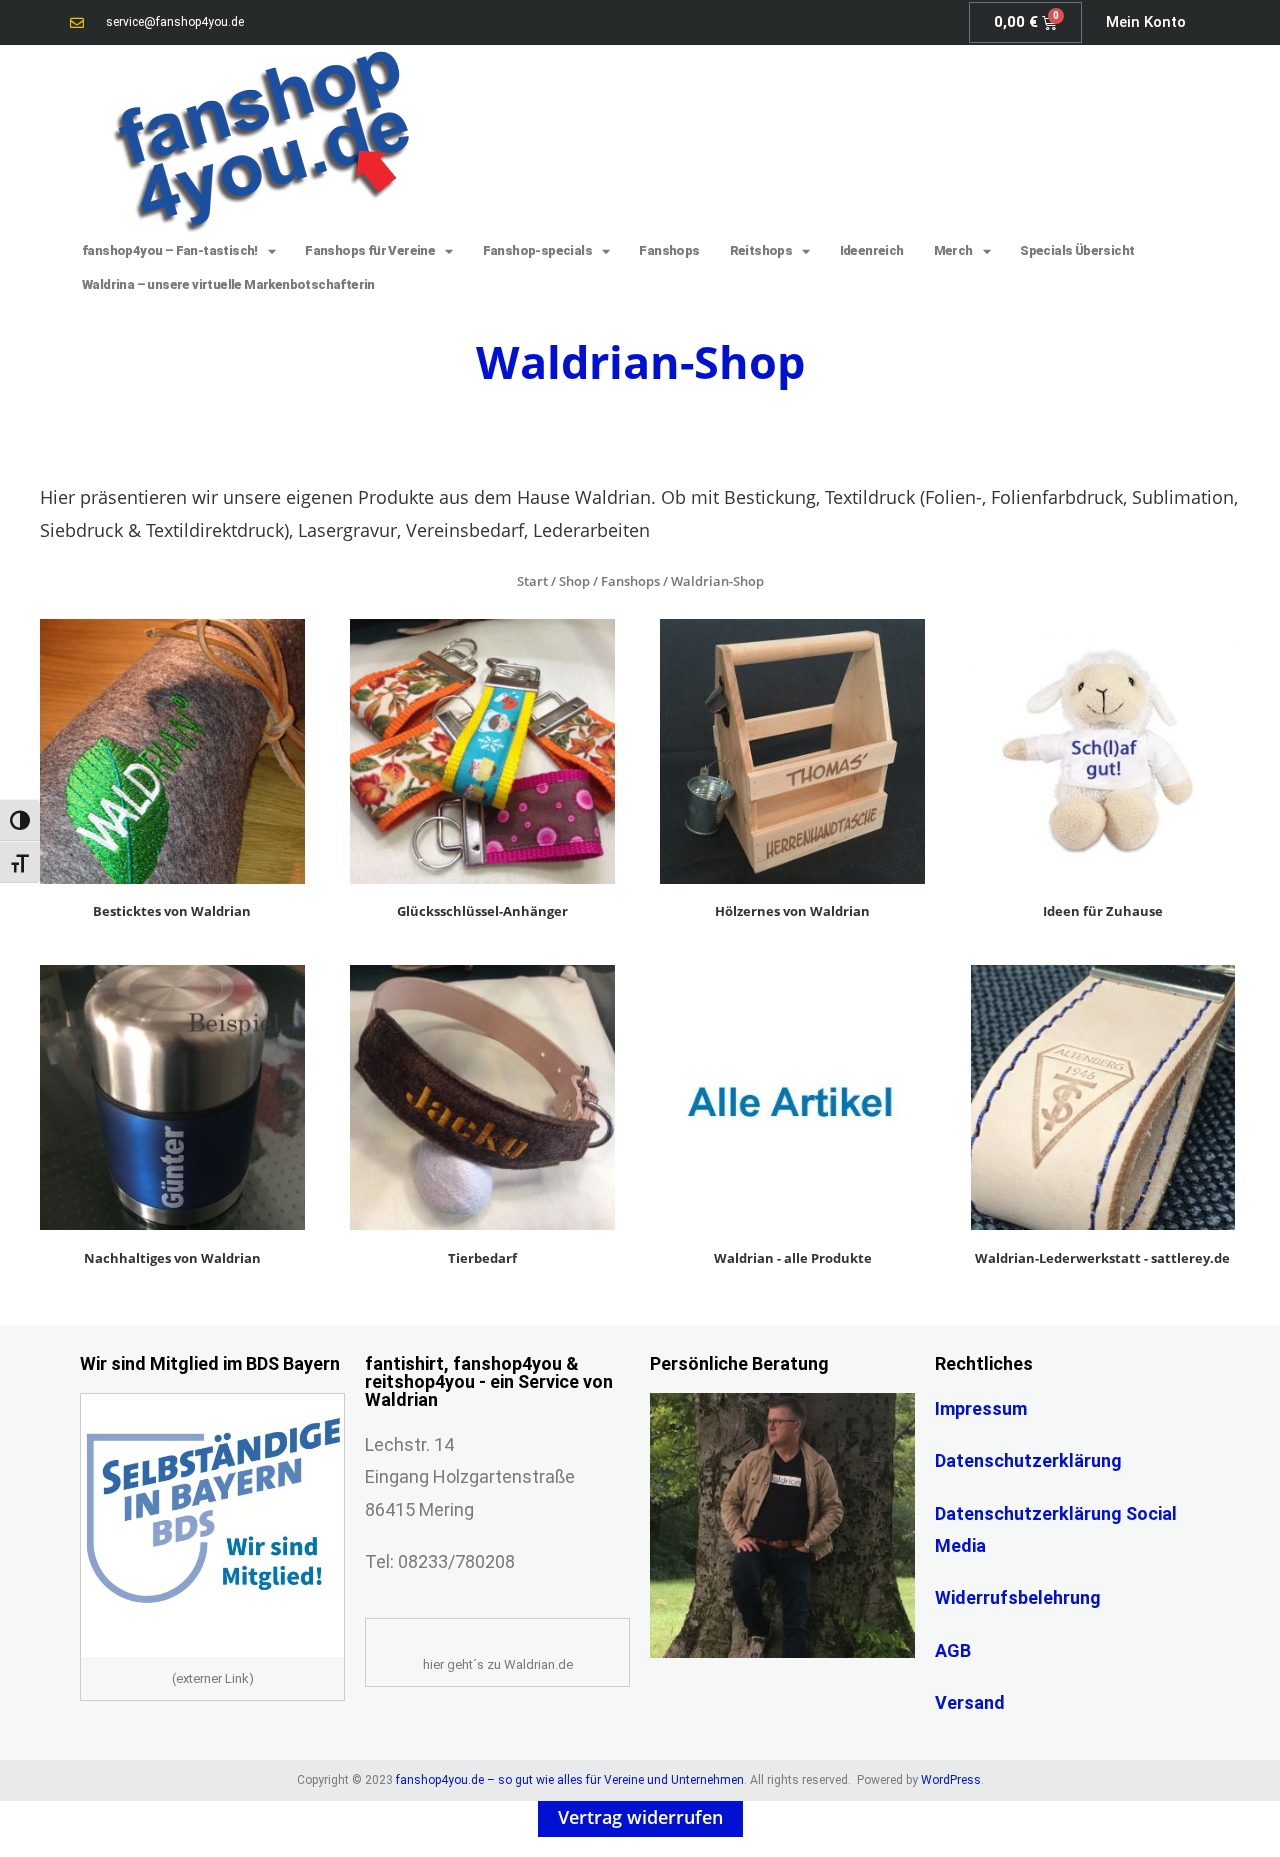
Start (532, 581)
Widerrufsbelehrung (1018, 1597)
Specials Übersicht (1077, 250)
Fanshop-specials (537, 250)
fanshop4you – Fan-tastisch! (170, 250)
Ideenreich (872, 250)
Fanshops (669, 250)
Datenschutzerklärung (1028, 1460)
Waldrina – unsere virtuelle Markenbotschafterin (228, 284)
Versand (970, 1702)
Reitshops (761, 250)
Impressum (981, 1408)
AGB (953, 1650)
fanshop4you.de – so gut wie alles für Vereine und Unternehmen (570, 1780)
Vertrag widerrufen (640, 1817)
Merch (953, 250)
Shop (574, 581)
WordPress (951, 1780)
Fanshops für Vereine (370, 250)
